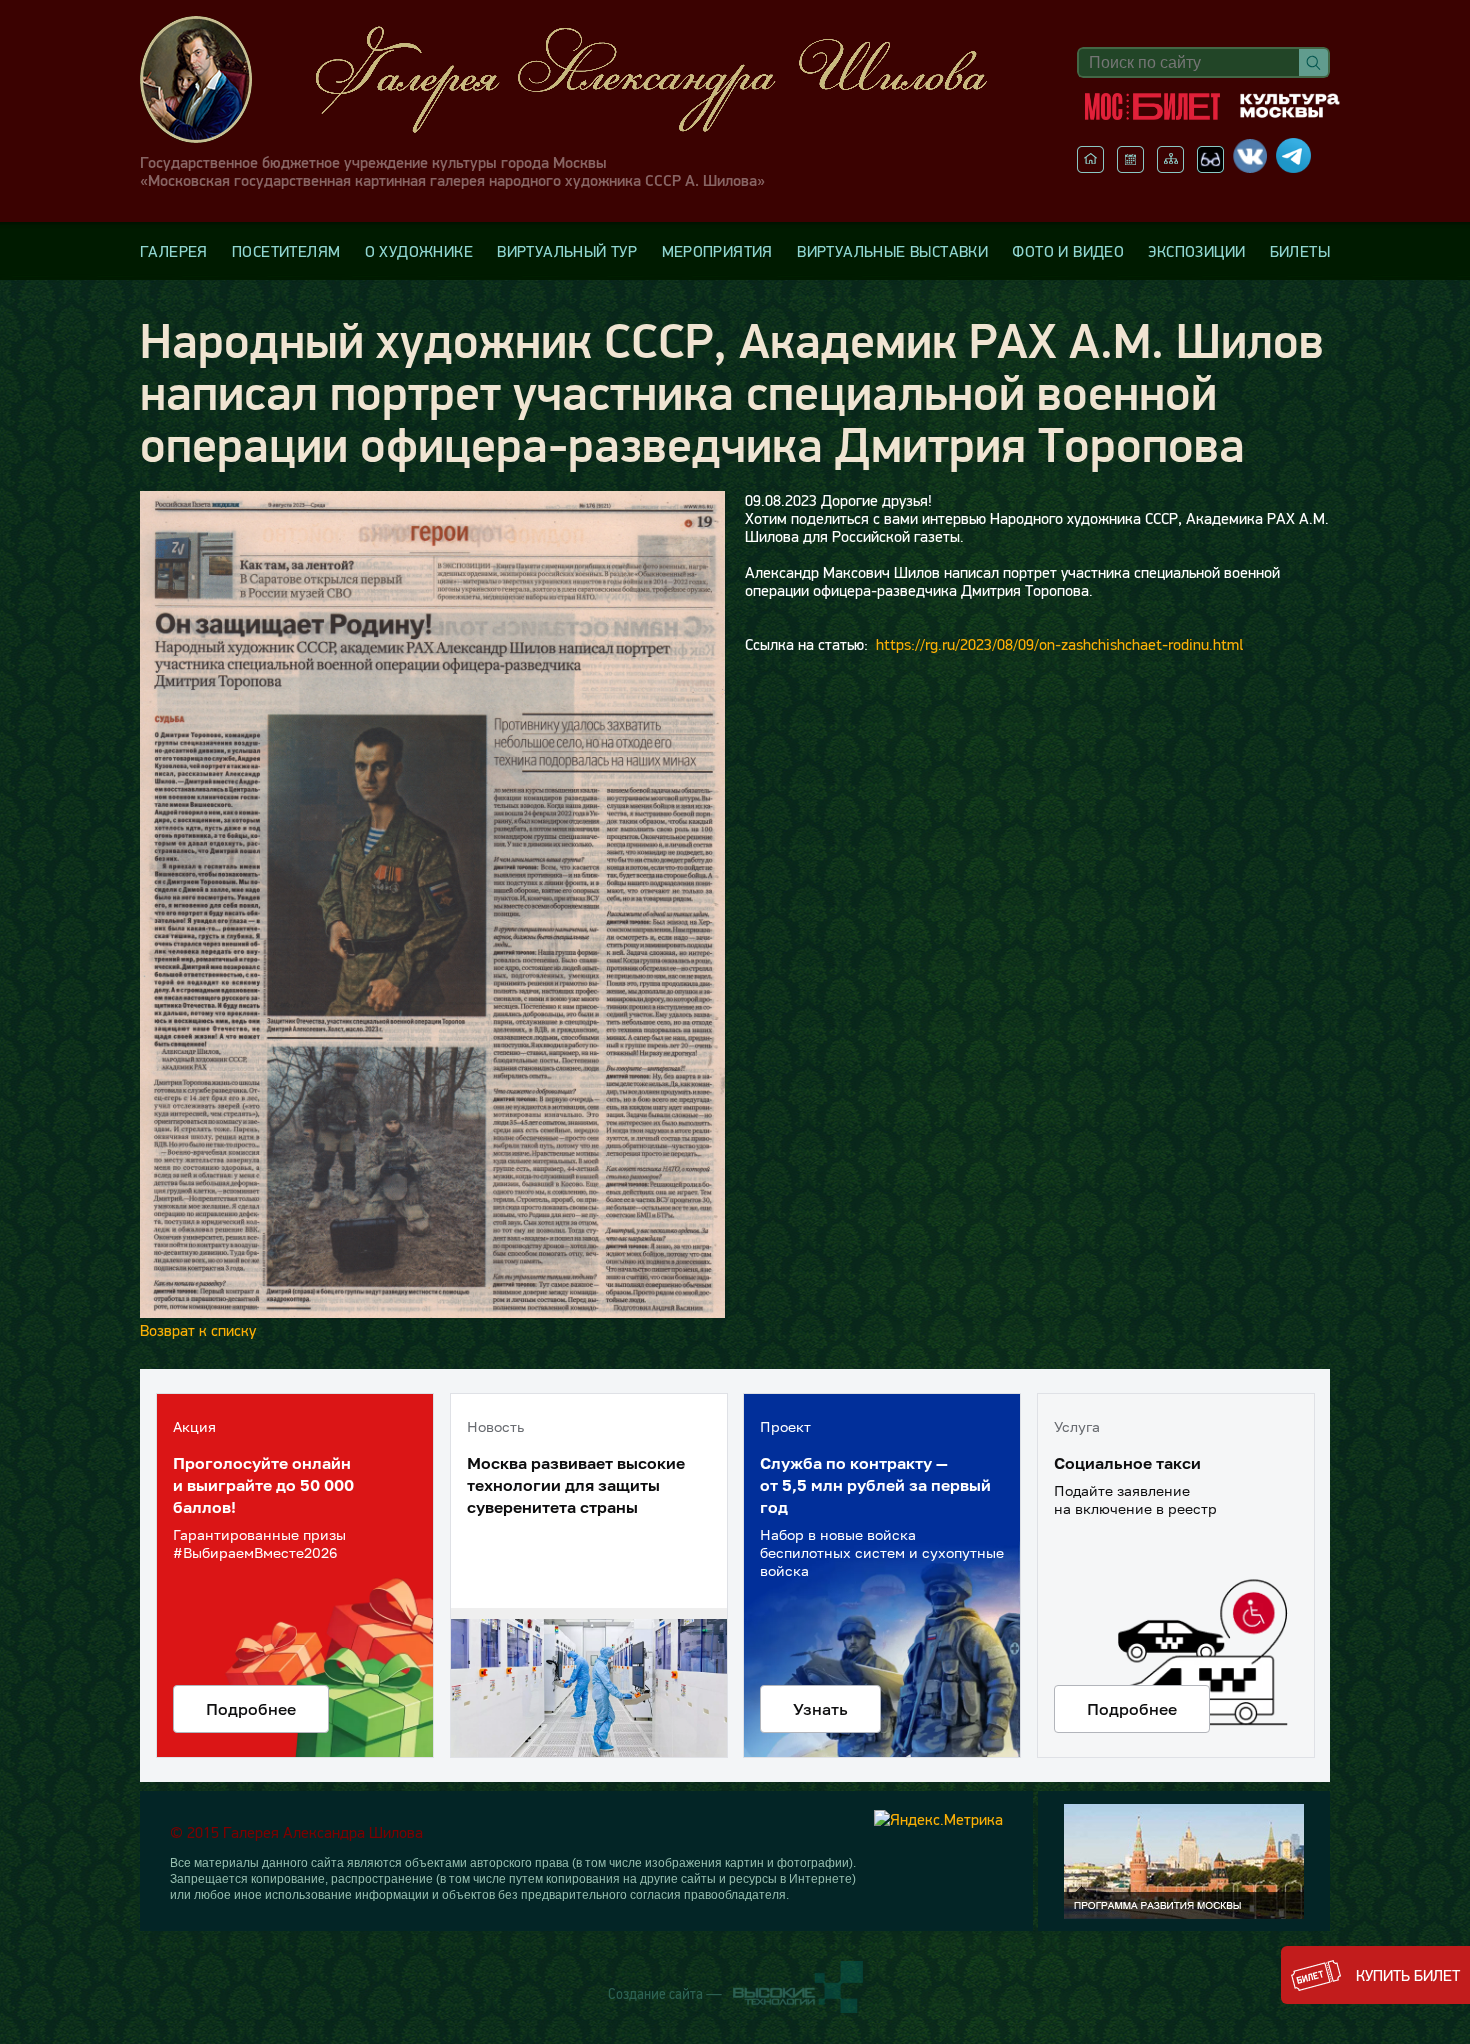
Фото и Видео (1068, 251)
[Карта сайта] (1170, 167)
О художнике (419, 251)
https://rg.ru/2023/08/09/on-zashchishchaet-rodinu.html (1059, 644)
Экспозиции (1196, 251)
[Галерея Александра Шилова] (584, 79)
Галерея (174, 251)
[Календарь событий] (1130, 167)
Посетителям (286, 251)
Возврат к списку (198, 1330)
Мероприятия (717, 251)
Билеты (1300, 251)
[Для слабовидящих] (1210, 167)
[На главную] (1090, 167)
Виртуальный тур (567, 251)
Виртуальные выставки (892, 251)
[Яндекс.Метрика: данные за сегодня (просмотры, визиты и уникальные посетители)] (938, 1819)
